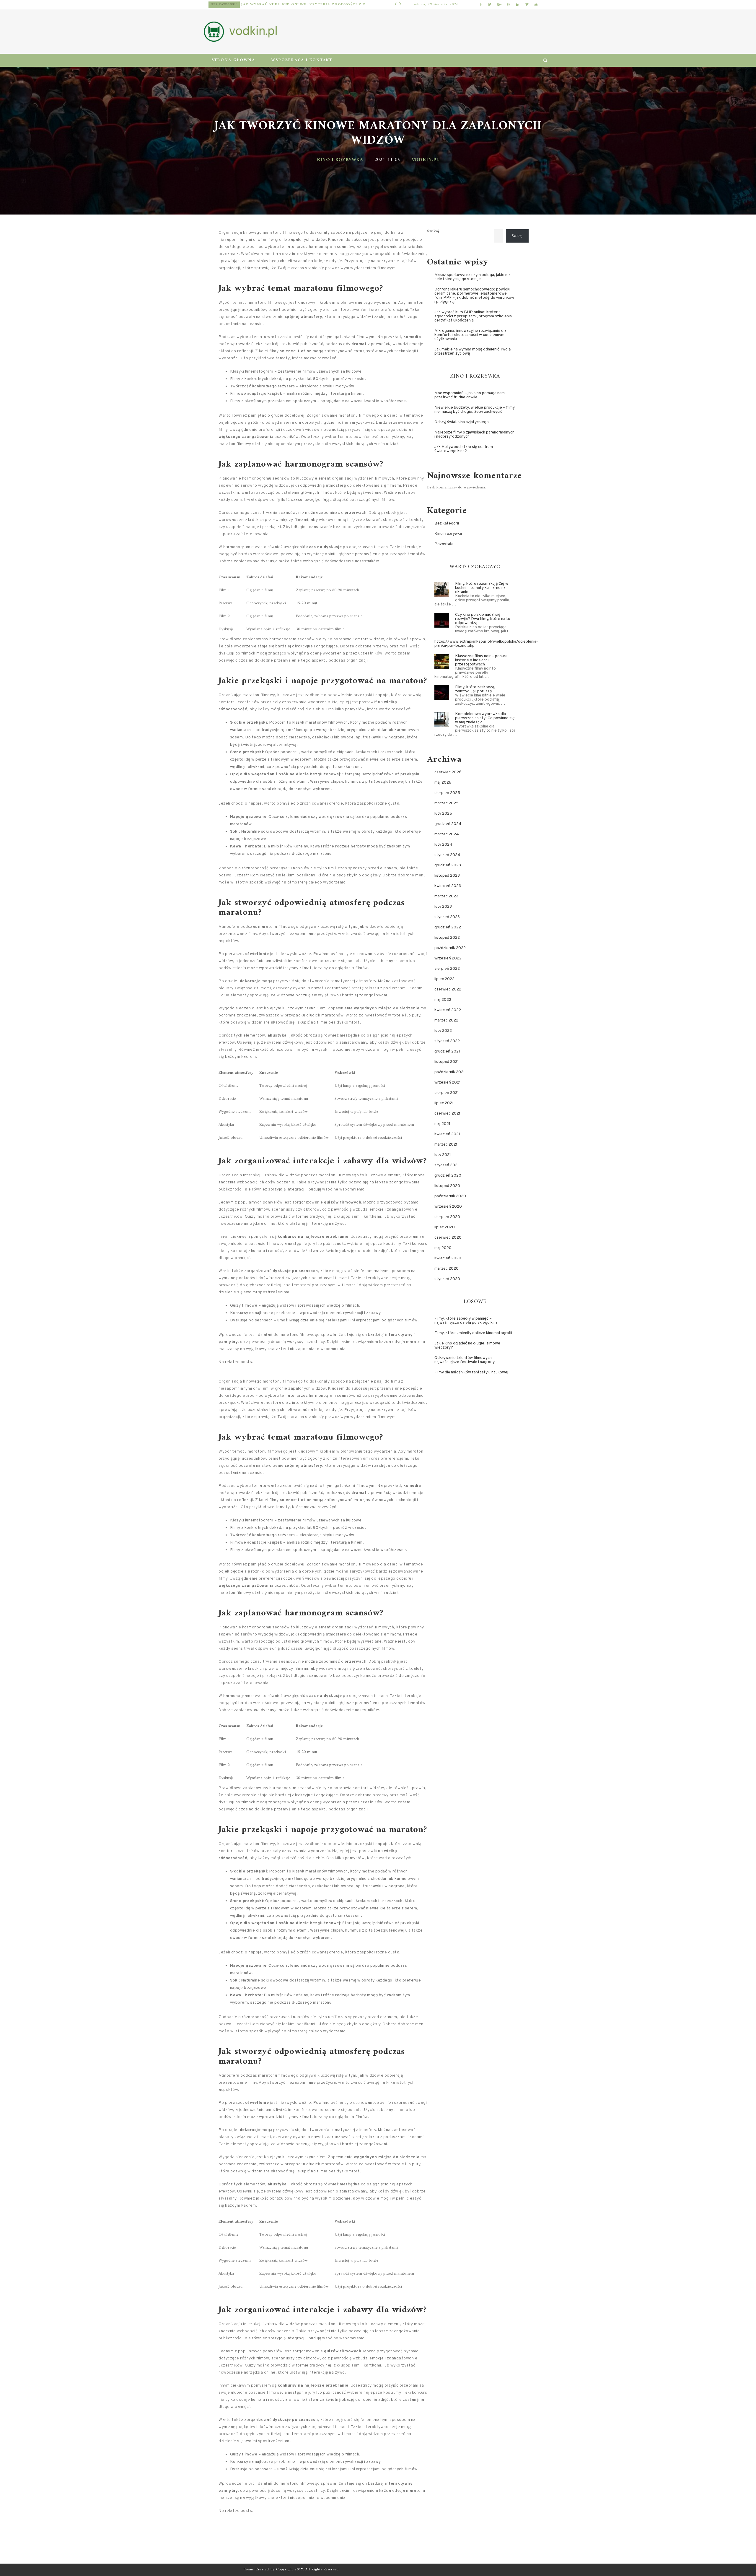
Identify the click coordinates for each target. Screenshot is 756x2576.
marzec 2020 (447, 1269)
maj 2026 (443, 783)
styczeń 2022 (447, 1041)
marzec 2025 (447, 803)
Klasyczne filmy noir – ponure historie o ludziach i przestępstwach (481, 660)
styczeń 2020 (447, 1279)
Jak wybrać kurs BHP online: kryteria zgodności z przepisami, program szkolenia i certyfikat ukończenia (474, 316)
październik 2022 (450, 948)
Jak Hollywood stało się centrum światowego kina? (464, 449)
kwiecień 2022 (448, 1010)
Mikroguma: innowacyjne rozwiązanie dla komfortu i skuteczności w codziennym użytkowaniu (300, 5)
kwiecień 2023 (448, 886)
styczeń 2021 (447, 1165)
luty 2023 (443, 907)
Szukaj (433, 231)
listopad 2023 (447, 876)
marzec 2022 (446, 1020)
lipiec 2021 (444, 1103)
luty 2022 (443, 1031)
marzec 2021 (446, 1145)
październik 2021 (450, 1072)
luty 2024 (443, 845)
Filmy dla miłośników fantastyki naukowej (471, 1372)
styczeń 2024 (447, 855)
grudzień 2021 (447, 1051)
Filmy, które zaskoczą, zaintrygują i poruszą (475, 689)
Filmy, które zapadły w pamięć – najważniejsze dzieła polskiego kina (466, 1321)
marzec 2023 (446, 896)
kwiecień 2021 (447, 1134)
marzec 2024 (447, 834)
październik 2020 (450, 1196)
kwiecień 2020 (448, 1258)
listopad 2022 (447, 938)
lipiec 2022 (444, 979)
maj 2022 (443, 1000)
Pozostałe (221, 5)
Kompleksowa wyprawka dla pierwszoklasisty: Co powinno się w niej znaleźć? (485, 718)
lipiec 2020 (445, 1227)
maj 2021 (442, 1124)
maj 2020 (443, 1248)
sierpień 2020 (447, 1217)
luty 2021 (443, 1155)
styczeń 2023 (447, 917)
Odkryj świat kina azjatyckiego (462, 422)
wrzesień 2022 (448, 958)
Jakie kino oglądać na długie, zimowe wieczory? (467, 1345)
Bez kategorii (447, 523)
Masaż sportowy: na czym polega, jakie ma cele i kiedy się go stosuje (472, 277)
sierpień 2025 (447, 793)
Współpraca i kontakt (302, 60)
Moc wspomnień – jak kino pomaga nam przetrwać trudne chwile (470, 395)
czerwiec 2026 (448, 772)
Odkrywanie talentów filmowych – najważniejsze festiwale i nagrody (465, 1360)
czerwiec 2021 (447, 1114)
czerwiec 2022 (448, 989)
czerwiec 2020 (448, 1238)
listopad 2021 (447, 1062)
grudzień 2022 (448, 927)
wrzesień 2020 (448, 1207)
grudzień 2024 (448, 824)
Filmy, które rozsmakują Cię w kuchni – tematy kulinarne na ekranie (482, 588)
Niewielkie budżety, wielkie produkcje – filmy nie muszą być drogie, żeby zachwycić (475, 410)
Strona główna (233, 60)
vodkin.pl (426, 160)
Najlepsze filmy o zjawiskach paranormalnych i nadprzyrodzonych (474, 435)
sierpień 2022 (447, 969)
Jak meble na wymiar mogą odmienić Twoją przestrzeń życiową (472, 351)
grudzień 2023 (448, 865)
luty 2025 (443, 814)
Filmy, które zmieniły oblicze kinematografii (473, 1333)
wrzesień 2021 (448, 1082)
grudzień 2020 (448, 1176)
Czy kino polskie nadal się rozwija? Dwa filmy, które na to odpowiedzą (483, 619)
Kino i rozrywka (340, 160)
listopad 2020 (447, 1186)
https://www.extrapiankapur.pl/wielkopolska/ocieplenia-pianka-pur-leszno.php (486, 644)
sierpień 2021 (447, 1093)
